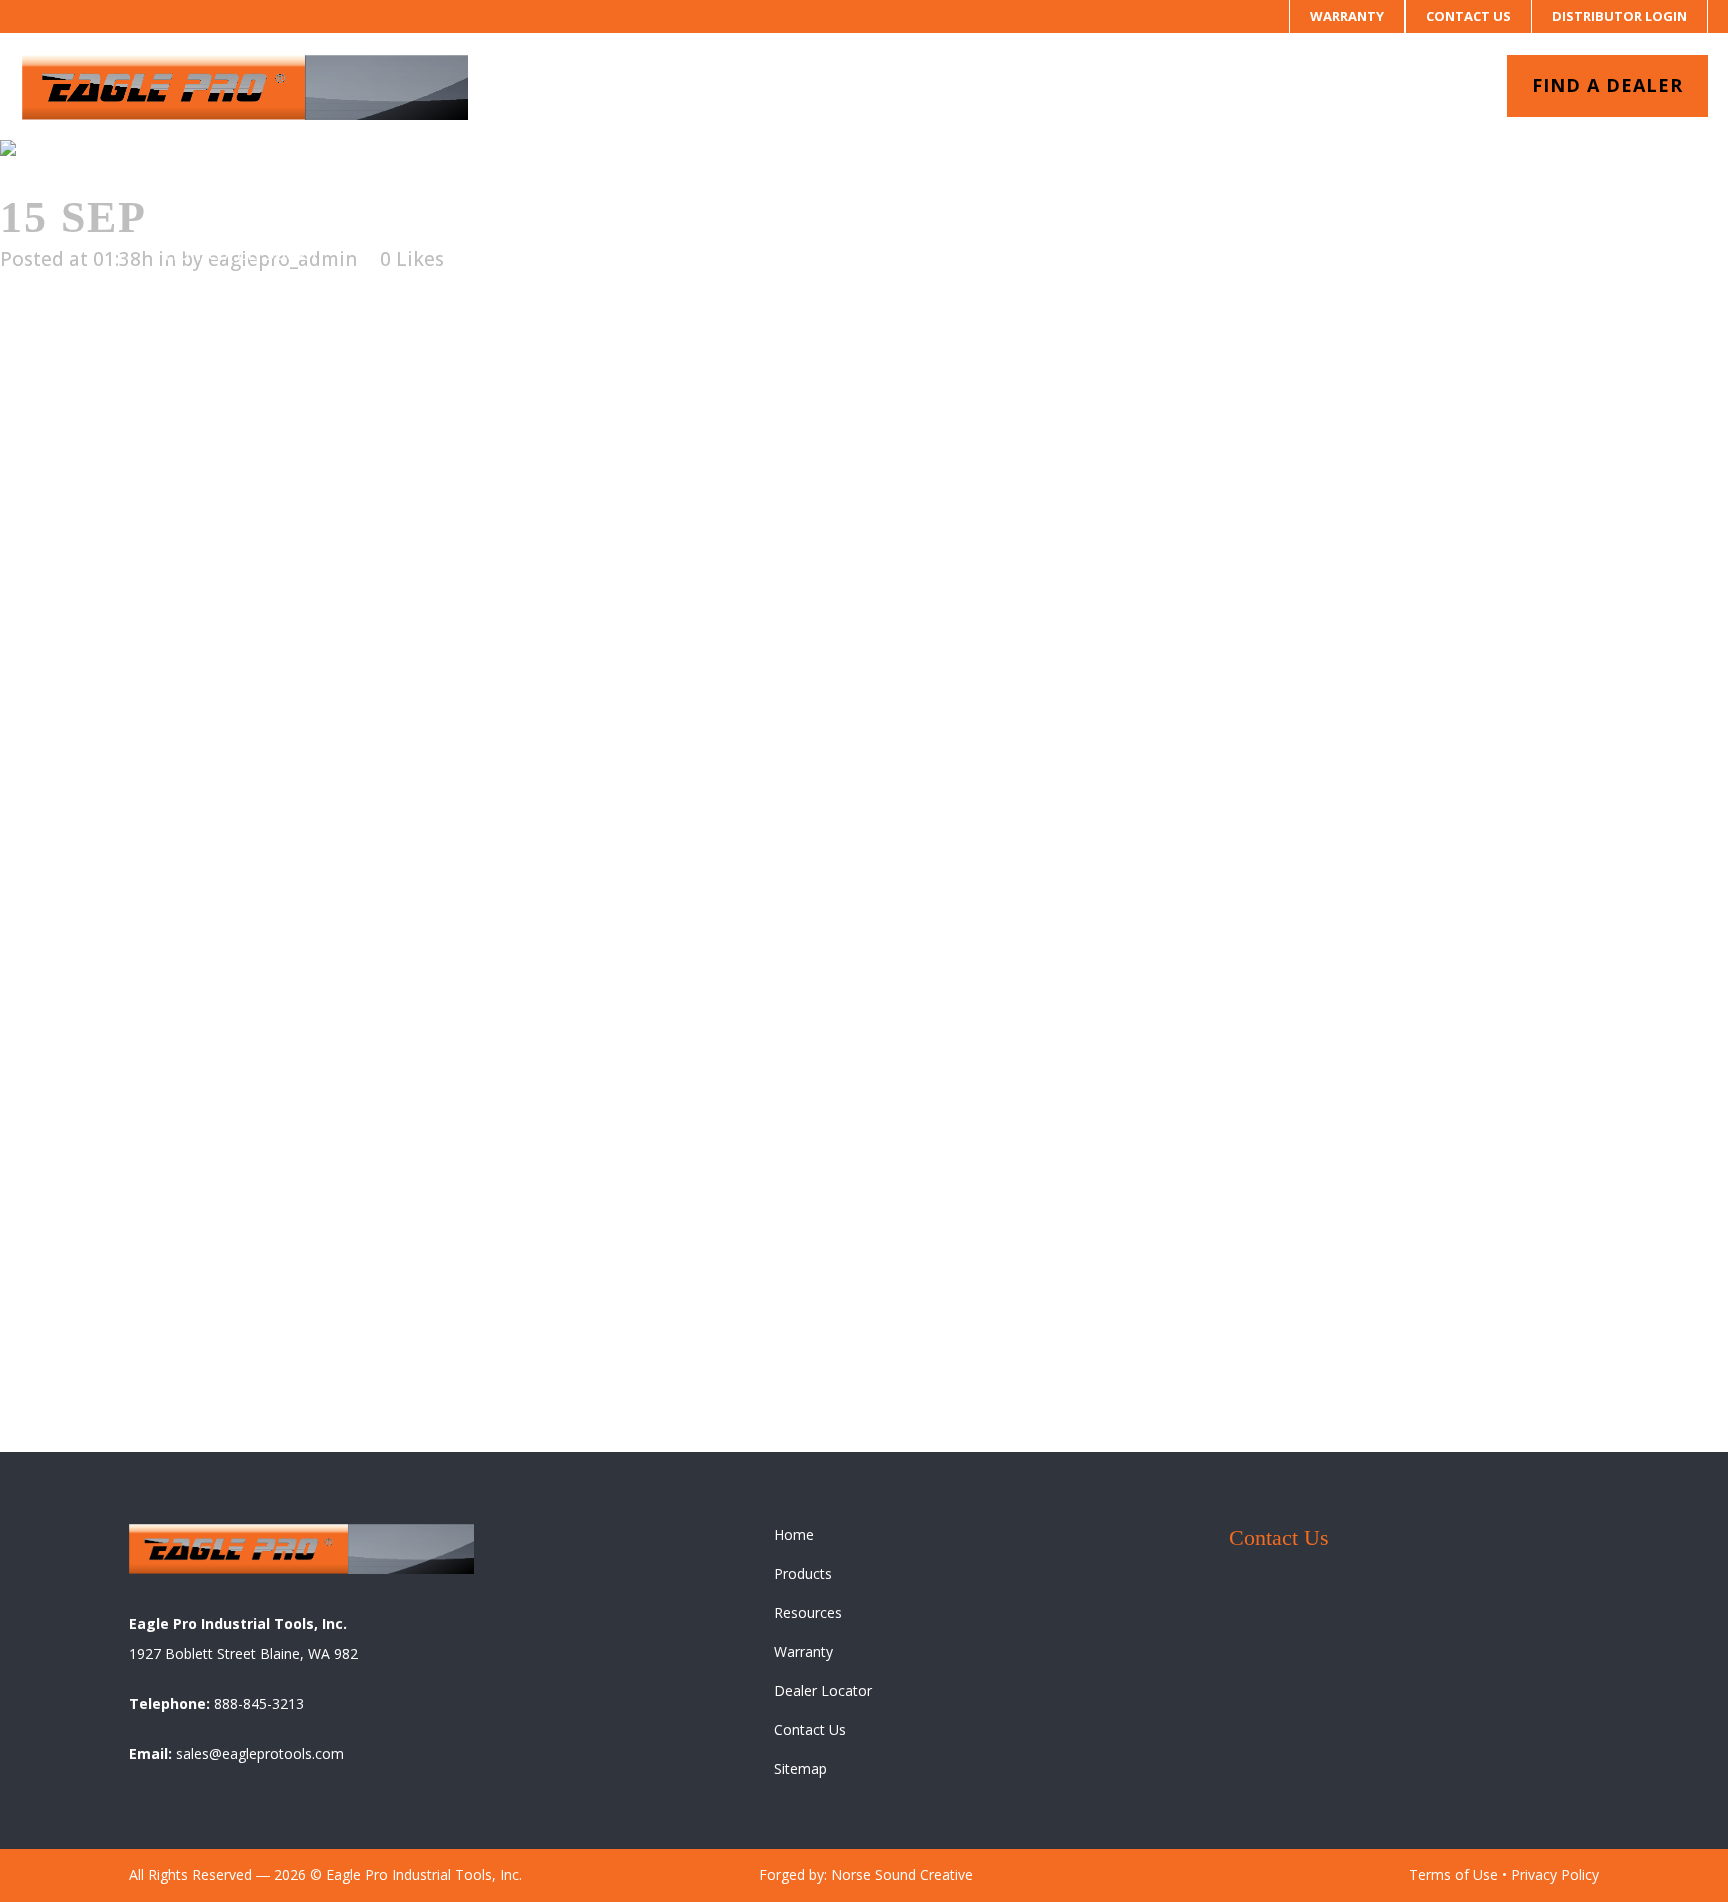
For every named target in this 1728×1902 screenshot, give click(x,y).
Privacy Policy (1555, 1874)
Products (803, 1573)
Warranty (1347, 16)
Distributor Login (1619, 16)
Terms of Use (1453, 1874)
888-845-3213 (259, 1703)
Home (191, 253)
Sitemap (800, 1768)
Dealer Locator (823, 1690)
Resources (808, 1612)
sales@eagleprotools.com (260, 1753)
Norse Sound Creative (902, 1874)
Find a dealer (1607, 85)
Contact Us (1468, 16)
